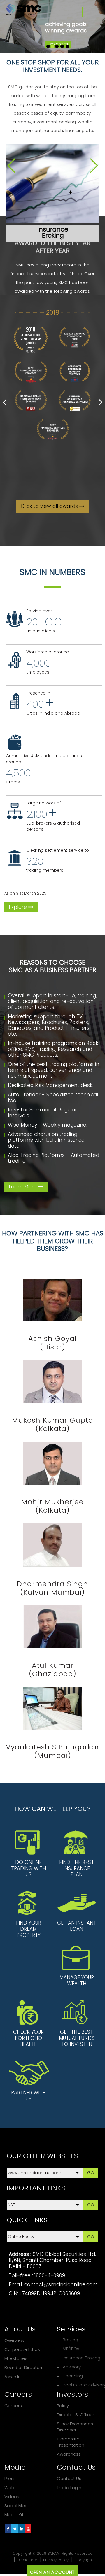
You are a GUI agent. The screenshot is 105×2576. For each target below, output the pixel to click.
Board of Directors (24, 2367)
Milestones (16, 2358)
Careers (13, 2406)
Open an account (52, 2572)
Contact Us (69, 2478)
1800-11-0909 (50, 2275)
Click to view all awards (50, 506)
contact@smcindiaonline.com (61, 2284)
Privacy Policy (56, 2560)
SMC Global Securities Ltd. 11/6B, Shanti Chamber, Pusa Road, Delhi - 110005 (52, 2260)
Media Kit (14, 2515)
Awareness (69, 2454)
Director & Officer (76, 2415)
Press (10, 2478)
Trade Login (69, 2488)
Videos (12, 2497)
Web (9, 2488)
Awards (12, 2376)
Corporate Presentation (71, 2442)
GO (91, 2173)
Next (94, 166)
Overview (14, 2340)
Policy (63, 2406)
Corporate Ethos (22, 2349)
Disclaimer (27, 2560)
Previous (11, 166)
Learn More (23, 1187)
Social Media (18, 2506)
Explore (19, 907)
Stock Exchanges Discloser (75, 2427)
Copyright (84, 2560)
